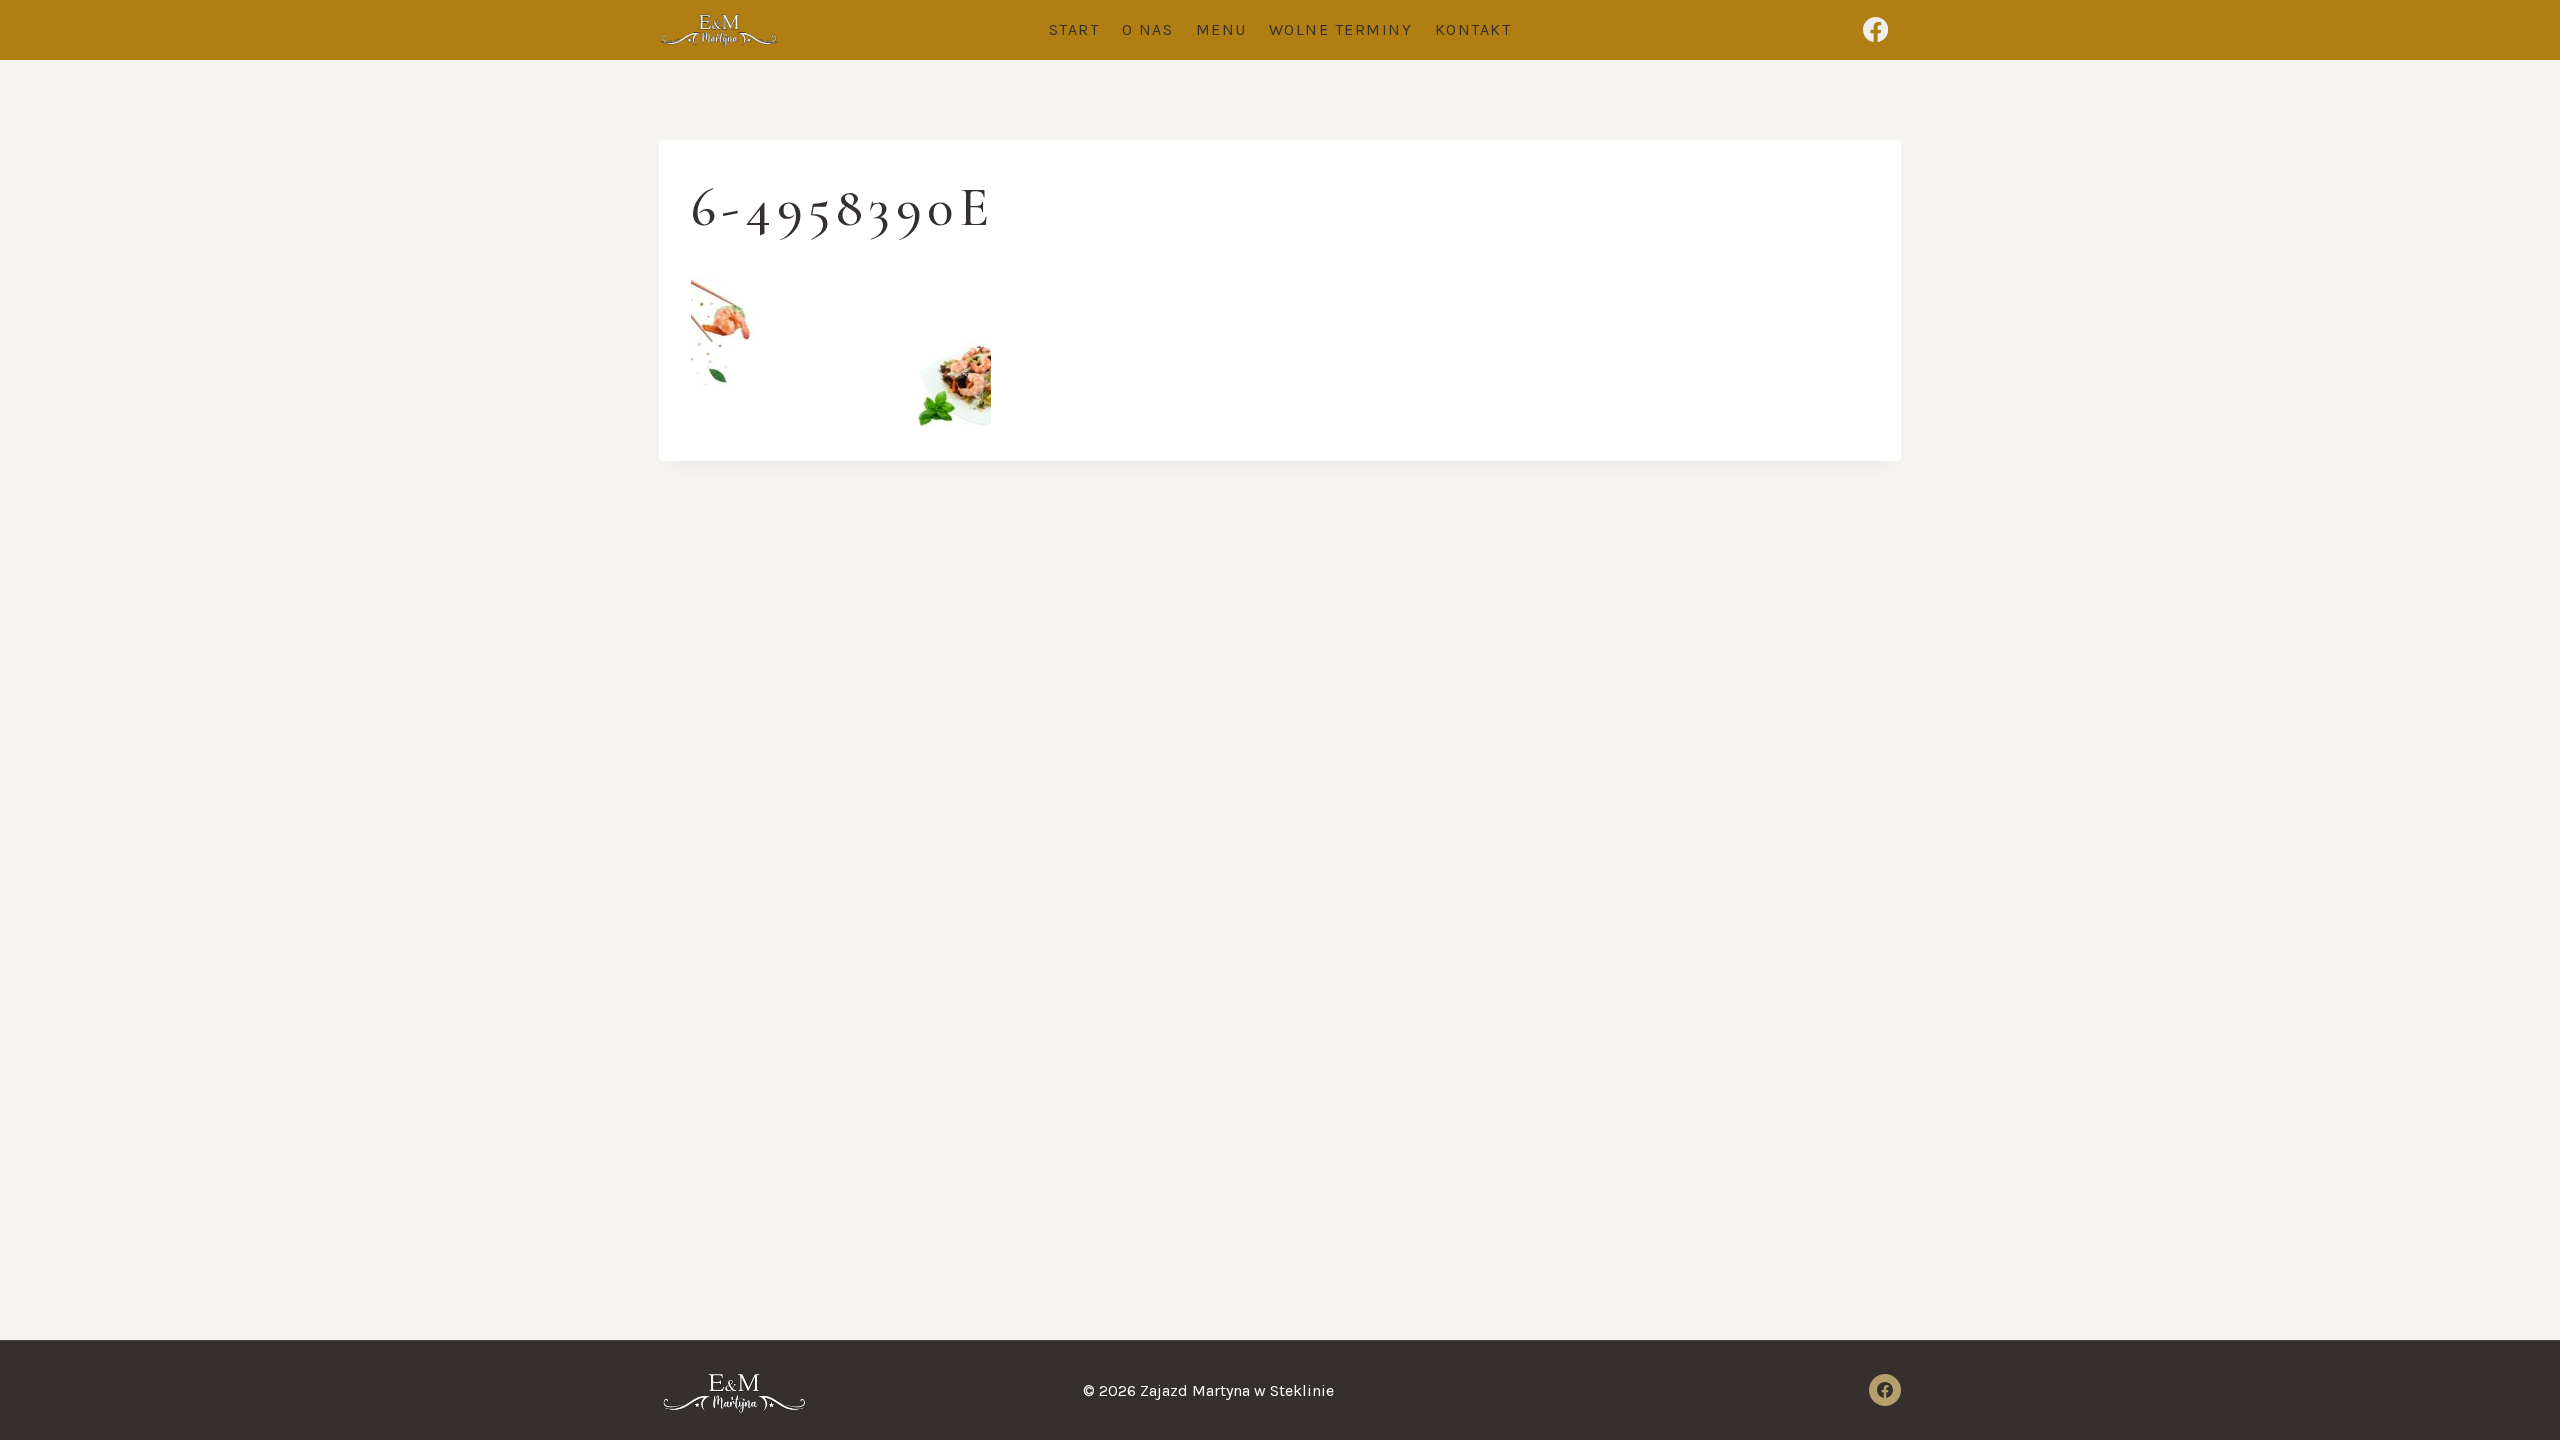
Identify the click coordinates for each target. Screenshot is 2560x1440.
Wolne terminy (1341, 29)
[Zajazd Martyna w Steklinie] (719, 30)
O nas (1148, 29)
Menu (1221, 29)
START (1074, 29)
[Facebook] (1875, 30)
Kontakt (1473, 29)
